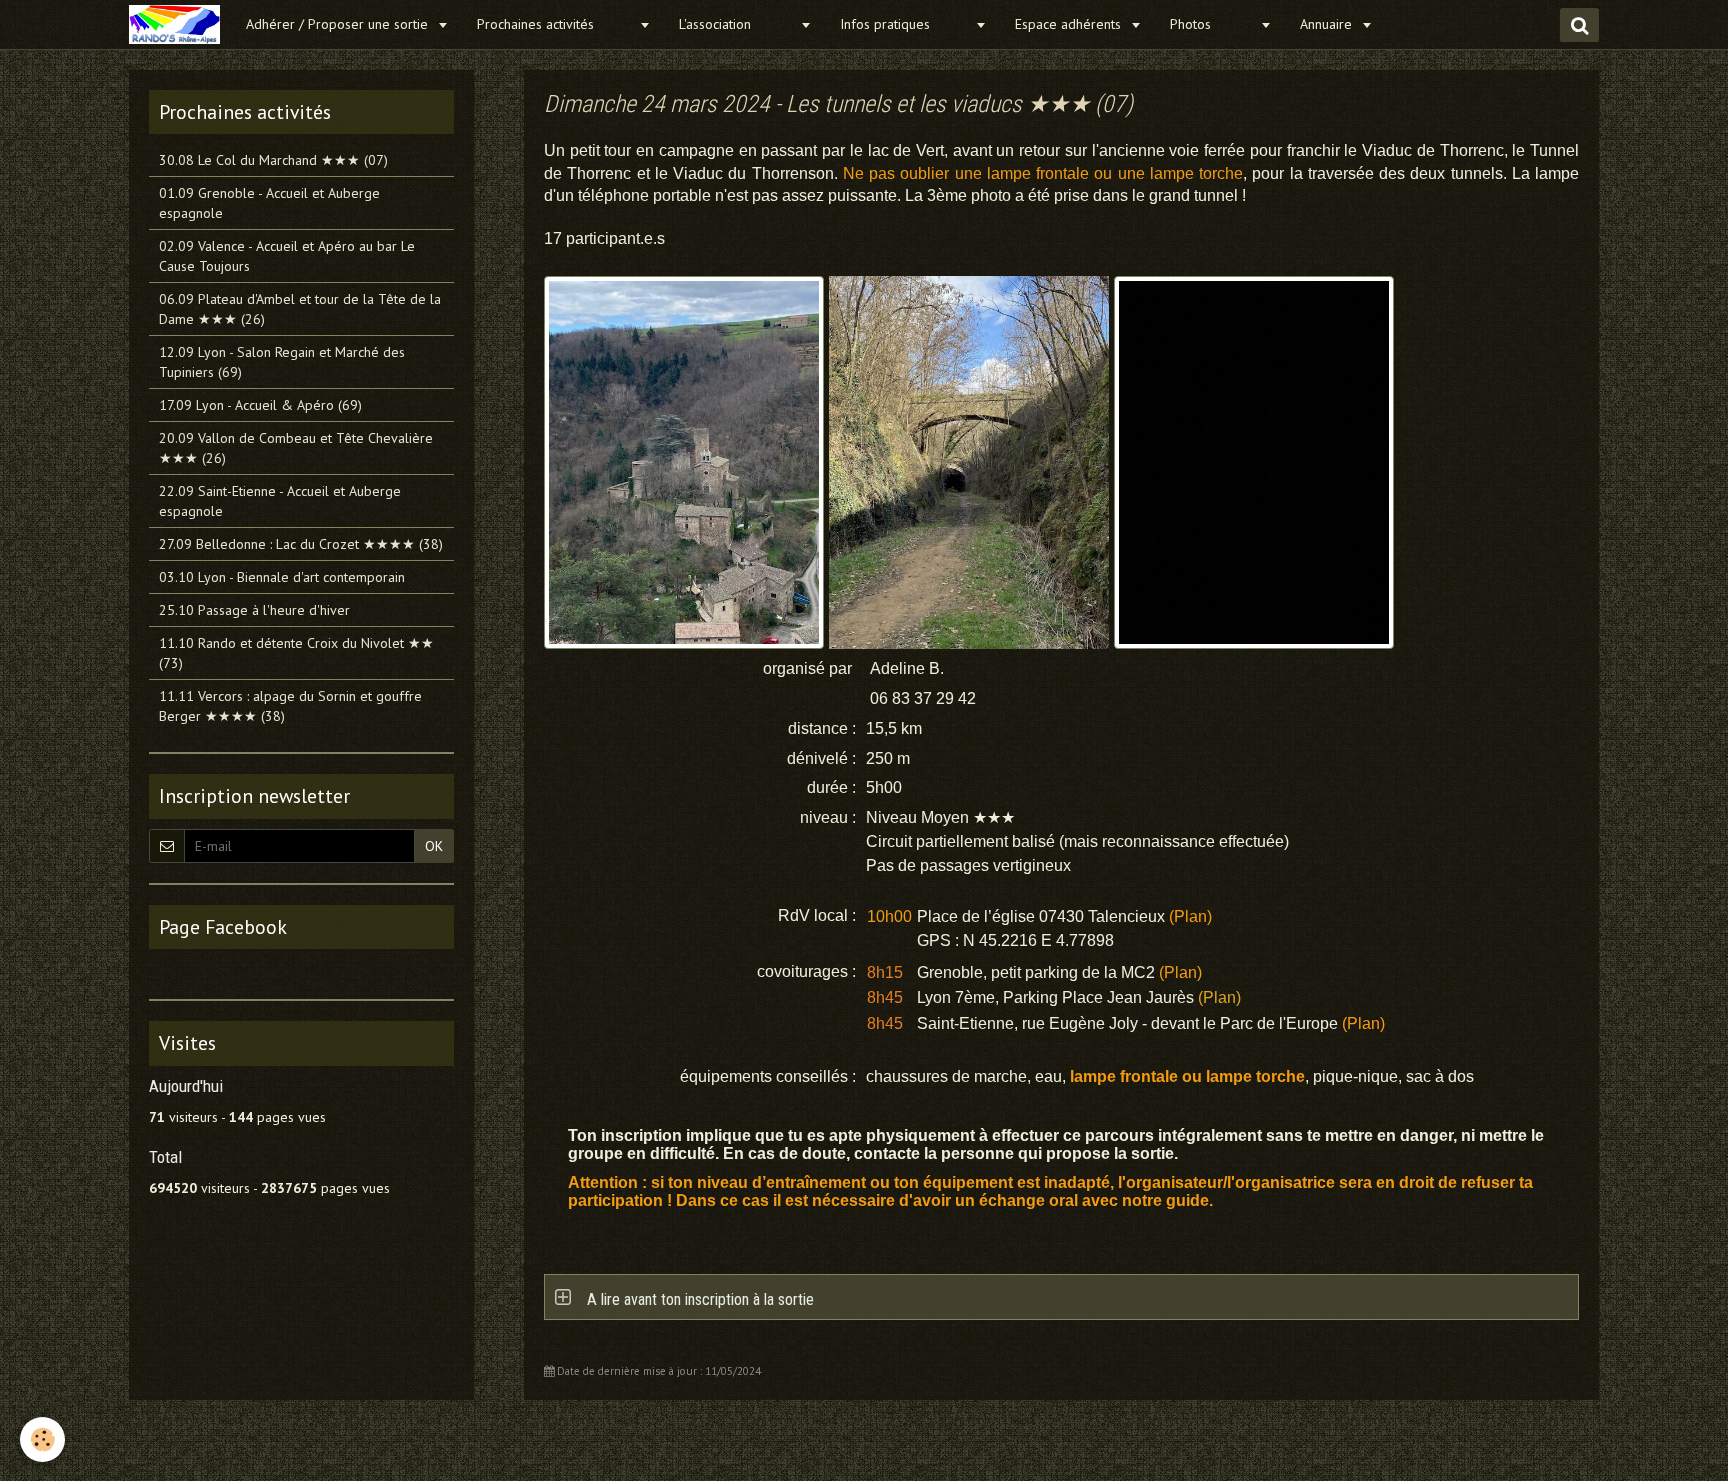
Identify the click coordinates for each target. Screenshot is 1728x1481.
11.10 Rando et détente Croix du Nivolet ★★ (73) (296, 653)
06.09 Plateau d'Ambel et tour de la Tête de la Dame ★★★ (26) (300, 309)
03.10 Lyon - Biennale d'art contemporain (282, 577)
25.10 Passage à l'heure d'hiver (254, 610)
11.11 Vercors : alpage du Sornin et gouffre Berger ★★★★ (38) (290, 706)
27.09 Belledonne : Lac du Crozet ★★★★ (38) (301, 544)
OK (434, 846)
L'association (737, 24)
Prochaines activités (555, 24)
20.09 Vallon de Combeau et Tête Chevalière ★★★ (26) (296, 448)
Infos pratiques (905, 24)
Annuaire (1328, 24)
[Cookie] (42, 1439)
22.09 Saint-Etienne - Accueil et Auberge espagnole (280, 501)
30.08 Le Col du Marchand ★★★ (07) (273, 160)
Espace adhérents (1070, 24)
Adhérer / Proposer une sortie (339, 24)
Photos (1212, 24)
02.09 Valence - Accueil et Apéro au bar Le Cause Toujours (287, 256)
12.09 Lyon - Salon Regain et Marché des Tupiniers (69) (282, 362)
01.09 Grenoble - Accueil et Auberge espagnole (269, 203)
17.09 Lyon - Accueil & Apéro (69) (260, 405)
